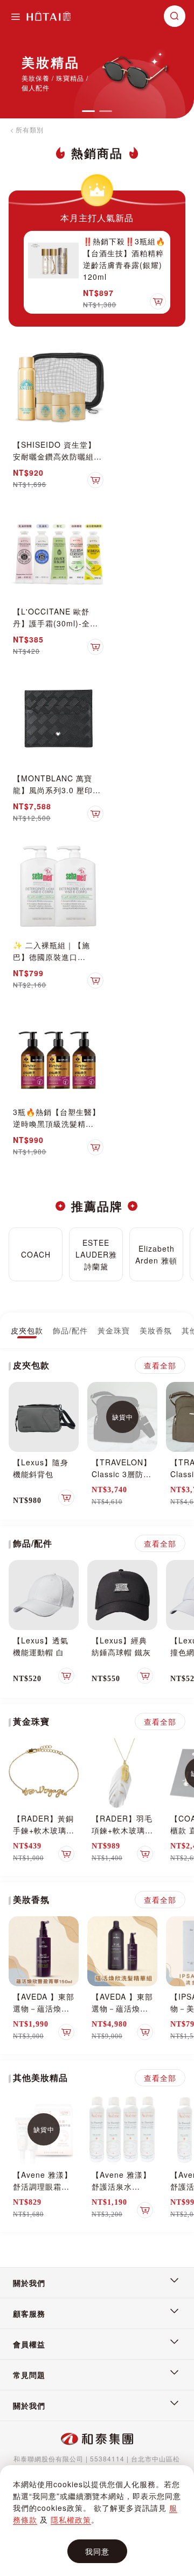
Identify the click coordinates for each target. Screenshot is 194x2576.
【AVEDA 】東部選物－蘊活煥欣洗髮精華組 (122, 2008)
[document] (97, 2521)
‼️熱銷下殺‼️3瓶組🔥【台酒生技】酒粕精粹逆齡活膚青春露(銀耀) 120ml (124, 259)
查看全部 (160, 1365)
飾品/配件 (70, 1330)
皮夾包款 (27, 1330)
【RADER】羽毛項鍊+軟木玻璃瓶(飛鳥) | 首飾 (122, 1830)
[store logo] (48, 16)
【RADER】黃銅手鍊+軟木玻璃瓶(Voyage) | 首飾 (44, 1830)
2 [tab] (106, 111)
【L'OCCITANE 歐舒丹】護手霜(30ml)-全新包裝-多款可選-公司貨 (56, 623)
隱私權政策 (71, 2519)
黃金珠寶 (114, 1330)
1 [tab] (88, 111)
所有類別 (30, 129)
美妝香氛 (156, 1330)
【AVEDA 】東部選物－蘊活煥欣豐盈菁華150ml (44, 2008)
